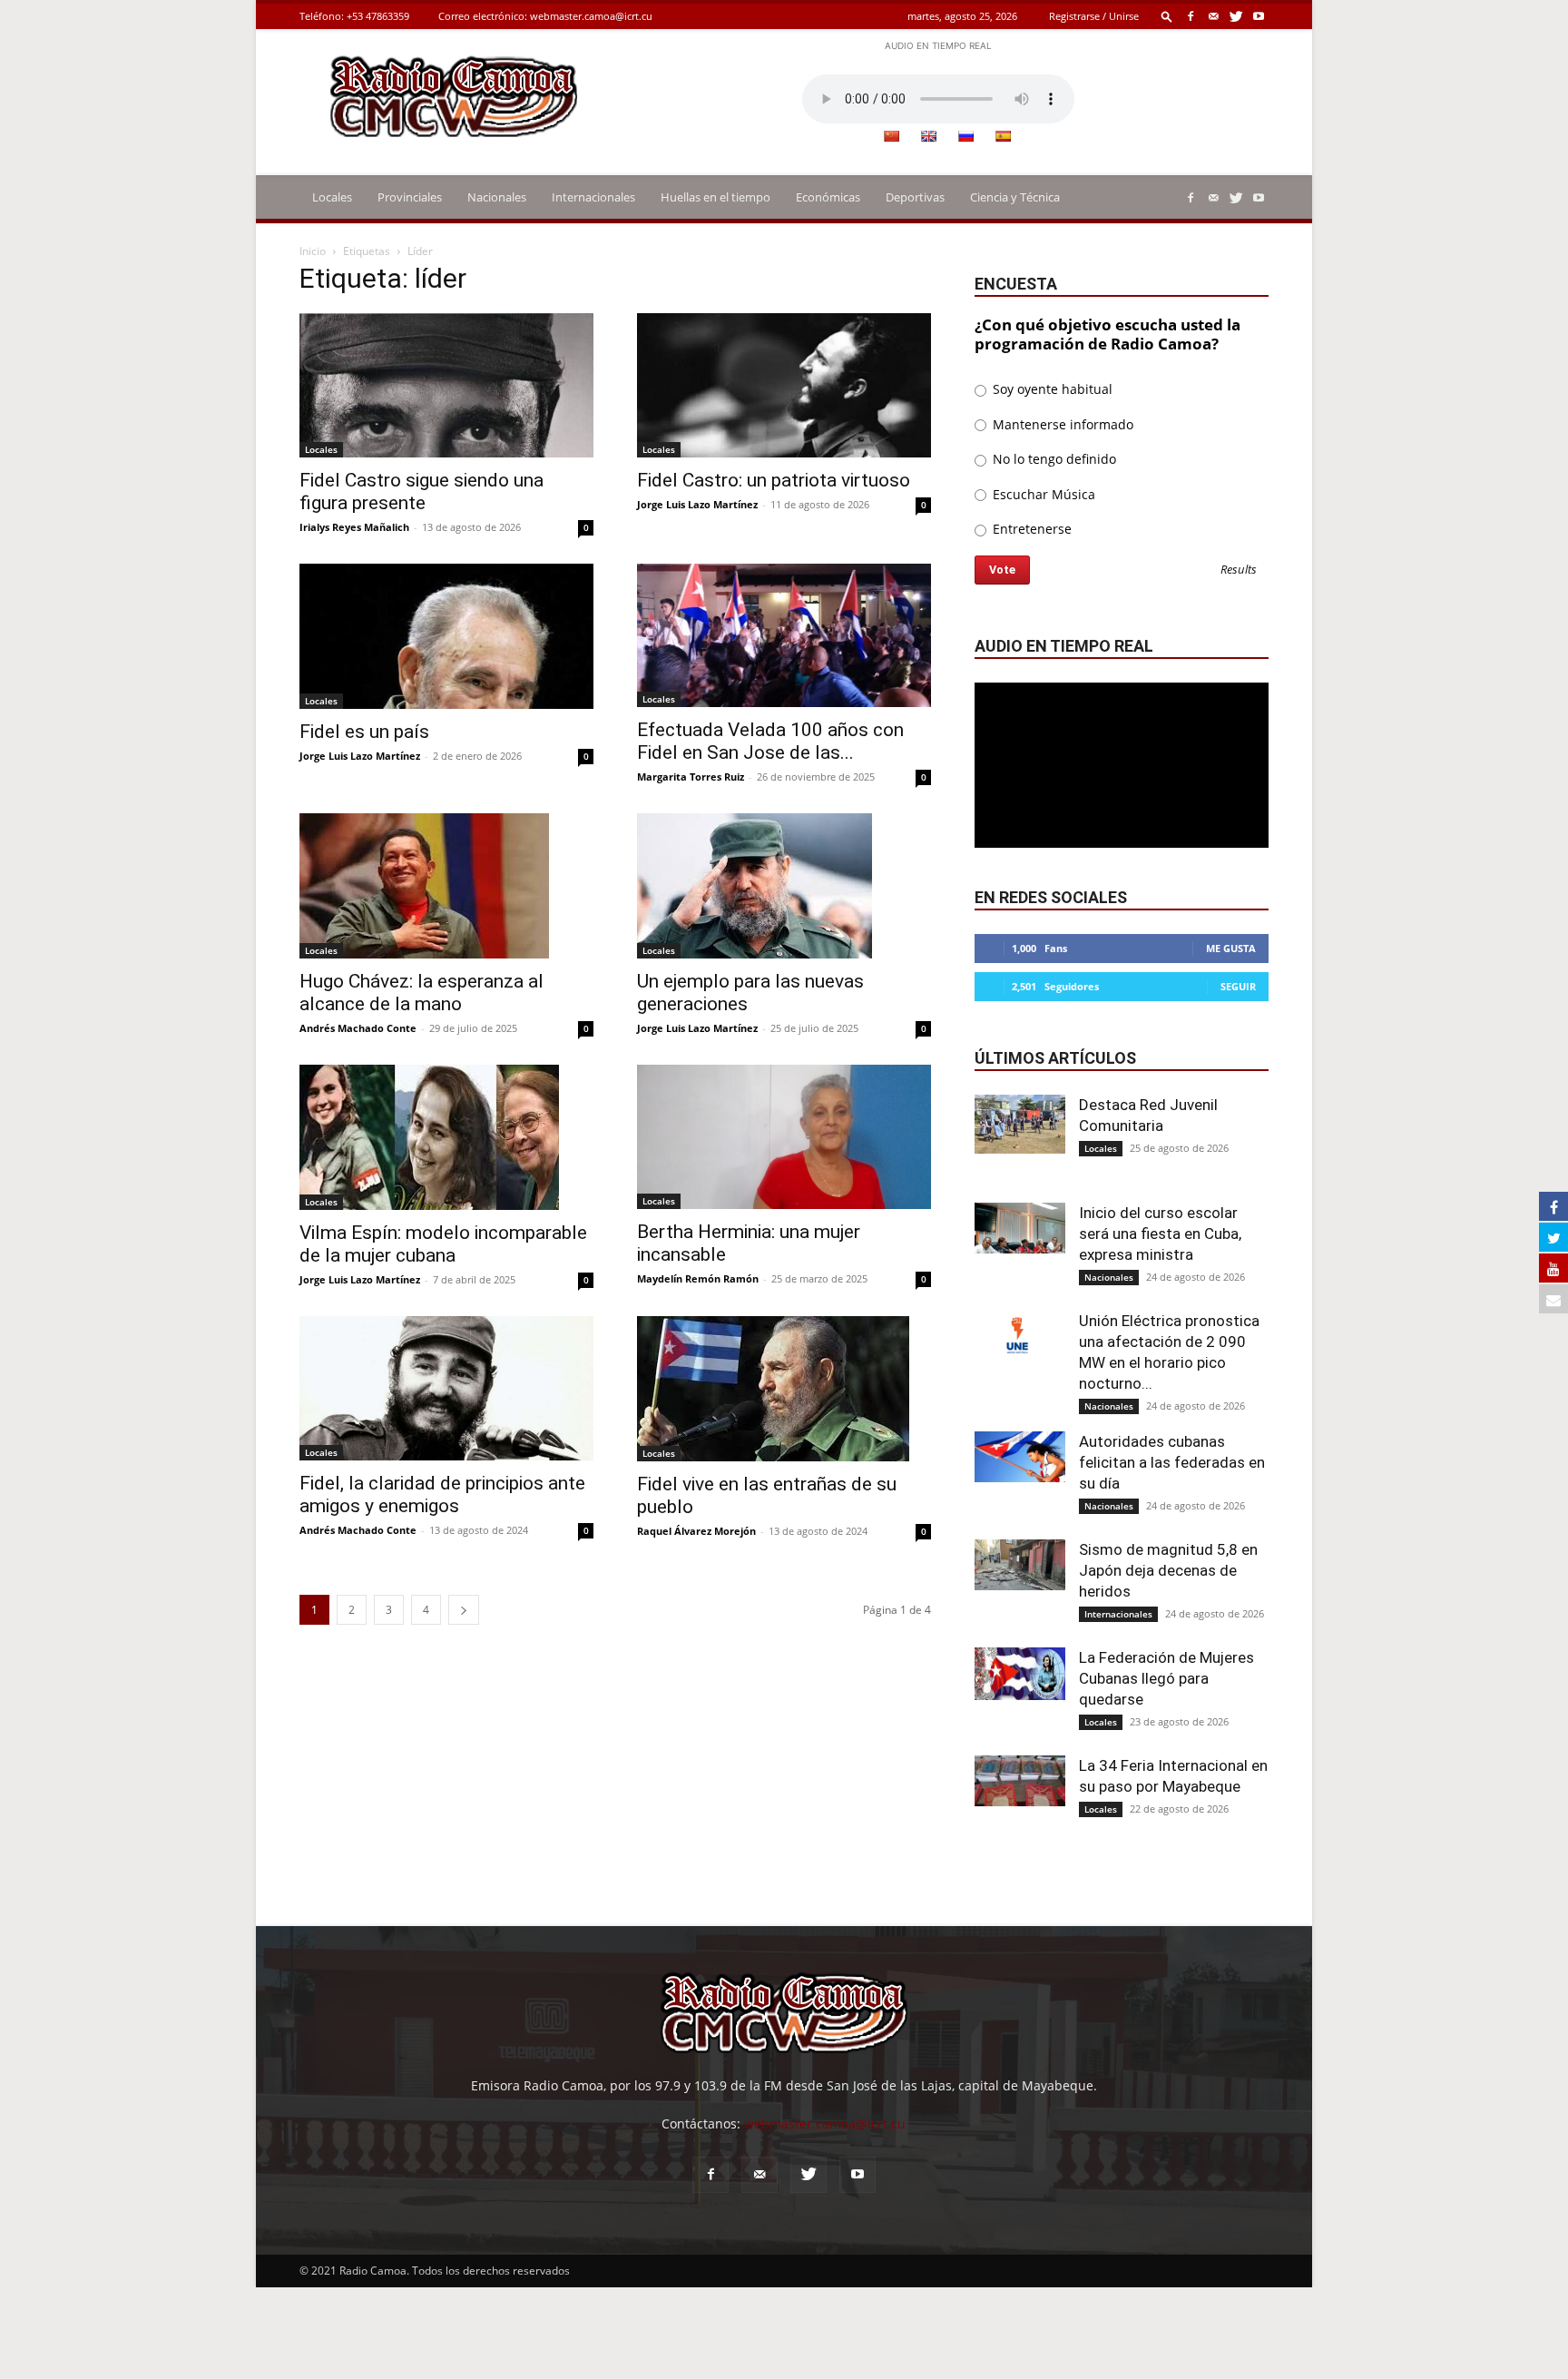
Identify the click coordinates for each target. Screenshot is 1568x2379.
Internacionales (593, 197)
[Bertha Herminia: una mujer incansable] (784, 1137)
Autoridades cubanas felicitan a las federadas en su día (1172, 1462)
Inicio (313, 251)
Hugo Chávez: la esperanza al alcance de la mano (421, 993)
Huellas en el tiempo (715, 197)
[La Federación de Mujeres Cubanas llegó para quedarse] (1020, 1674)
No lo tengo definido (1053, 459)
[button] (1167, 16)
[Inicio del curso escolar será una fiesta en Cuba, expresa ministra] (1020, 1228)
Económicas (828, 197)
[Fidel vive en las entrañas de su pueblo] (784, 1389)
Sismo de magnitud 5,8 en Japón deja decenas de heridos (1168, 1570)
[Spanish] (1003, 136)
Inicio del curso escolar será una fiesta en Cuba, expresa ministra (1160, 1234)
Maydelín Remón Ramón (698, 1278)
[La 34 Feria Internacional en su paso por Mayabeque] (1020, 1781)
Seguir (1238, 986)
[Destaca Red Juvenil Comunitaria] (1020, 1125)
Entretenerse (1030, 529)
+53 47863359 (378, 16)
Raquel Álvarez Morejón (696, 1531)
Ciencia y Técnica (1015, 197)
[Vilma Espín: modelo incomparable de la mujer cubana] (446, 1137)
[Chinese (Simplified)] (891, 136)
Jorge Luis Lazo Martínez (697, 504)
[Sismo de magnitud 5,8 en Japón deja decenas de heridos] (1020, 1565)
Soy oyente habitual (1051, 389)
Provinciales (410, 197)
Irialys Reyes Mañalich (354, 527)
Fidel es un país (364, 732)
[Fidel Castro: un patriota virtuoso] (784, 385)
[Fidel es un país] (446, 636)
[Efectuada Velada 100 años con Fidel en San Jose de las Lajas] (784, 636)
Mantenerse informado (1061, 424)
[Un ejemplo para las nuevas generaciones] (784, 886)
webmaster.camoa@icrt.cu (591, 16)
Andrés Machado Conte (358, 1028)
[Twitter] (1236, 16)
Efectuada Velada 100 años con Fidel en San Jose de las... (770, 741)
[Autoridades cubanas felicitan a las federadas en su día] (1020, 1457)
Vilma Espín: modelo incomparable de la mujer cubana (443, 1244)
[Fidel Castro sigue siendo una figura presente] (446, 385)
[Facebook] (1191, 16)
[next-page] (464, 1610)
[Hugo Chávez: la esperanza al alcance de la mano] (446, 886)
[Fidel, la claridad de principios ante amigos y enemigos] (446, 1388)
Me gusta (1231, 948)
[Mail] (1213, 16)
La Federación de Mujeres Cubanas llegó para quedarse (1166, 1678)
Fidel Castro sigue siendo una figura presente (421, 492)
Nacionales (497, 197)
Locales (332, 197)
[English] (928, 136)
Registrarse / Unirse (1094, 16)
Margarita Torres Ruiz (691, 777)
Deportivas (915, 197)
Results (1239, 570)
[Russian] (965, 136)
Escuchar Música (1042, 494)
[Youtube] (1259, 16)
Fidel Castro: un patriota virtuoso (774, 480)
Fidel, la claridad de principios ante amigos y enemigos (442, 1494)
